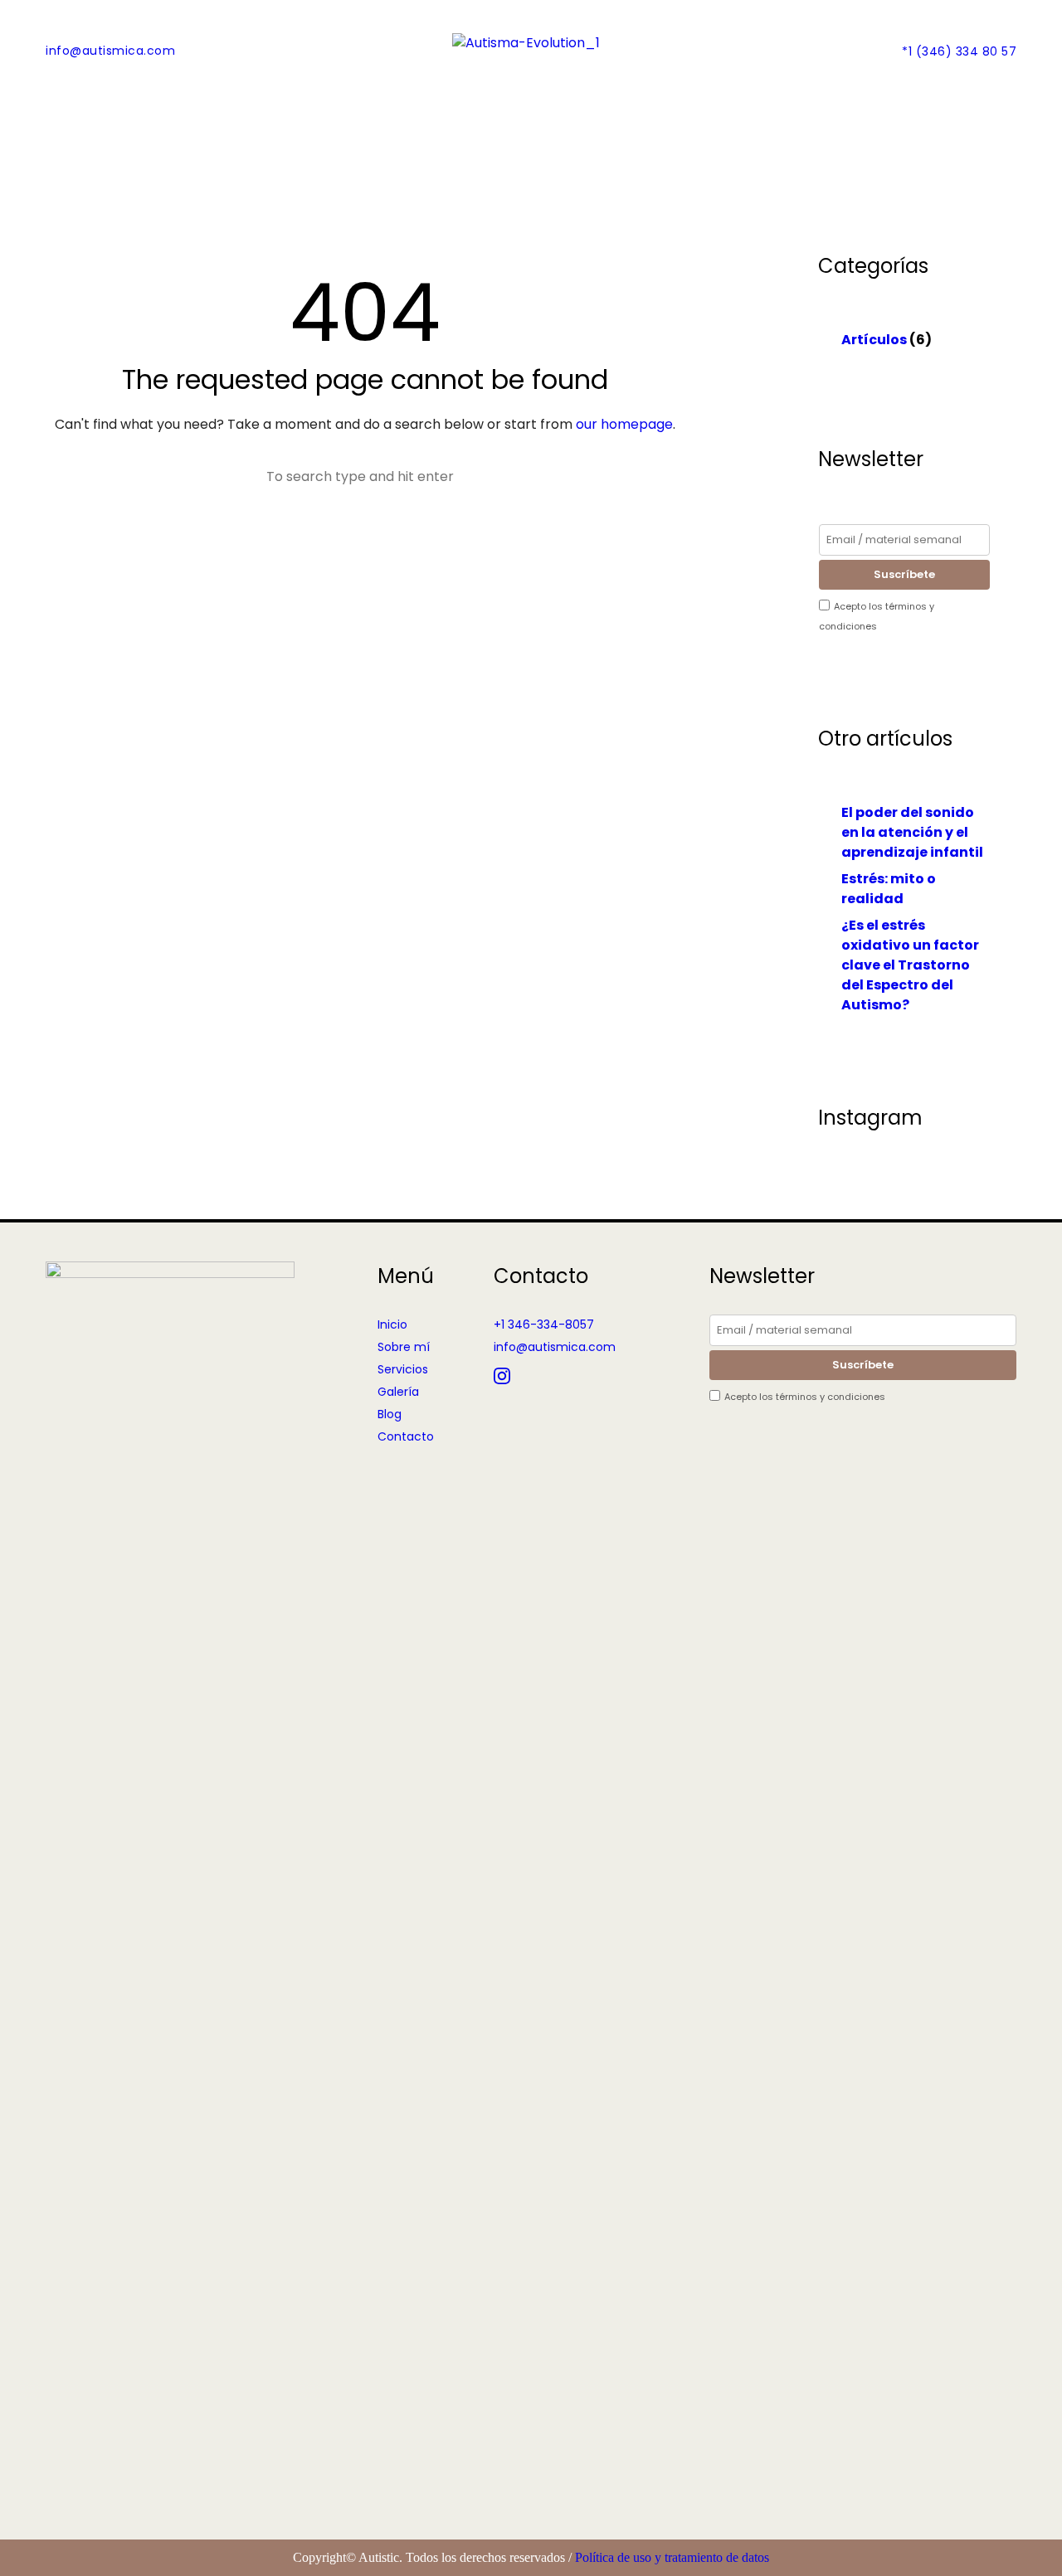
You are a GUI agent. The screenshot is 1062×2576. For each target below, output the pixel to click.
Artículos (874, 340)
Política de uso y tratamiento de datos (672, 2557)
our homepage (624, 424)
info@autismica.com (110, 51)
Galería (398, 1392)
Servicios (403, 1369)
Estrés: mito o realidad (889, 889)
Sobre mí (404, 1347)
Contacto (406, 1436)
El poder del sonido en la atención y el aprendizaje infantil (912, 832)
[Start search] (251, 477)
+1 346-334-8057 (544, 1324)
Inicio (392, 1324)
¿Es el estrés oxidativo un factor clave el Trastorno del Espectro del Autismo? (910, 965)
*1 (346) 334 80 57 (959, 51)
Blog (390, 1414)
